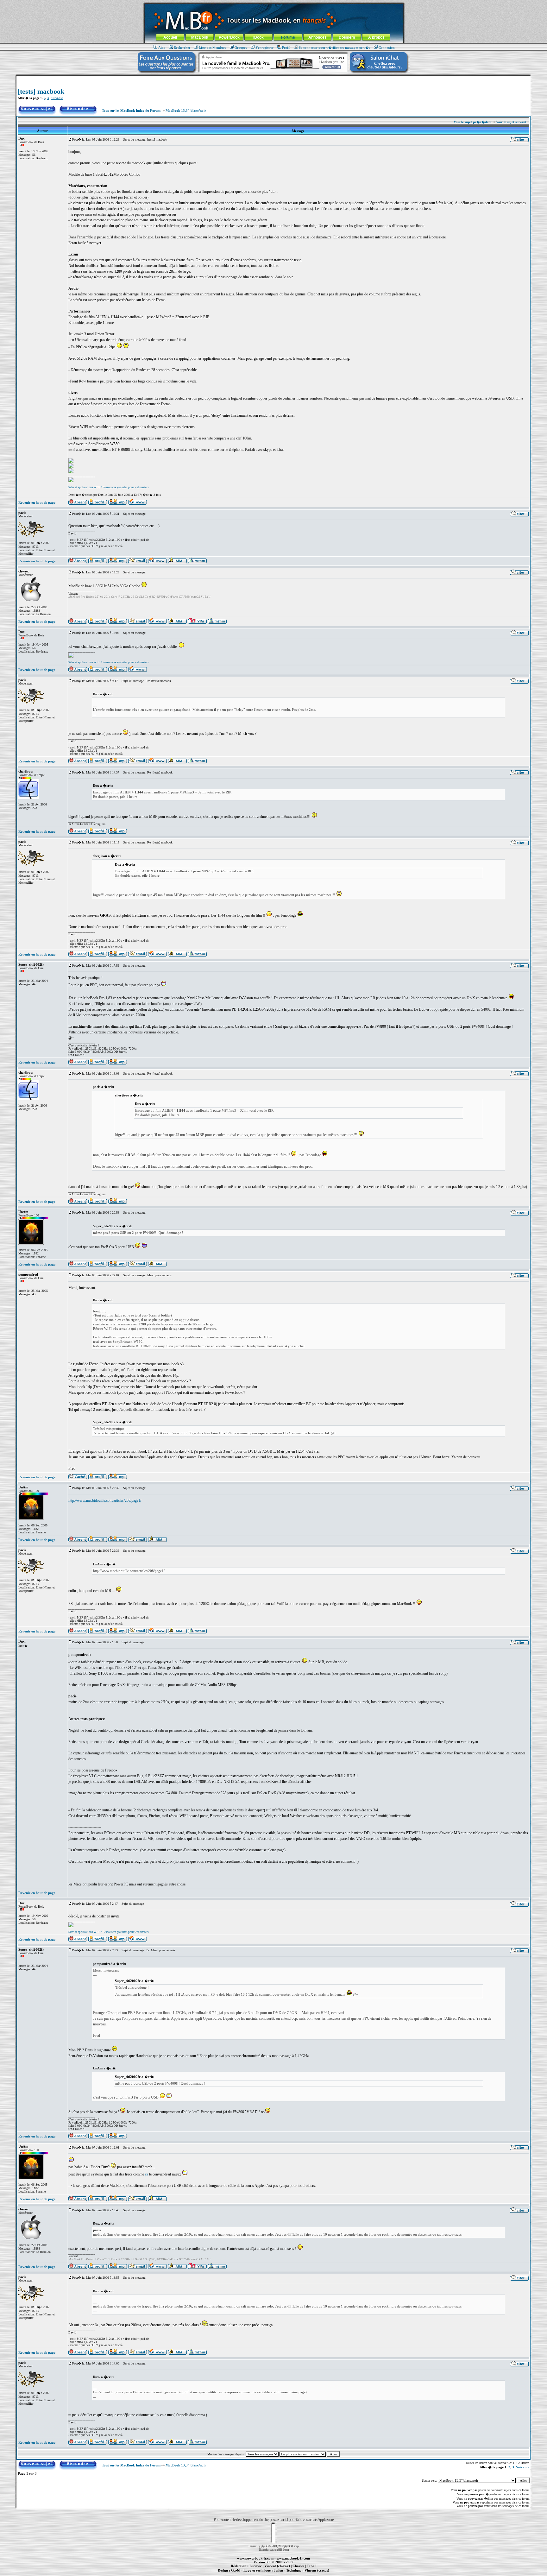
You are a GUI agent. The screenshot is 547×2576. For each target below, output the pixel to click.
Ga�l (236, 2570)
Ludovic (256, 2566)
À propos (376, 37)
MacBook (200, 37)
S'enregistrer (264, 47)
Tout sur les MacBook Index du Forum (131, 110)
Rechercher (182, 47)
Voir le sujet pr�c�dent (473, 122)
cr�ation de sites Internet (314, 2574)
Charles (298, 2566)
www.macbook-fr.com (293, 2558)
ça (147, 2174)
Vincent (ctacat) (317, 2570)
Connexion (387, 47)
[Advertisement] (273, 78)
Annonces (318, 37)
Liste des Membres (212, 47)
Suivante (57, 98)
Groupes (241, 47)
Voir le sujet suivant (511, 122)
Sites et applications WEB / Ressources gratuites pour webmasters (109, 487)
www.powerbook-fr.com (255, 2558)
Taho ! (312, 2566)
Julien (278, 2570)
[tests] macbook (41, 91)
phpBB (265, 2546)
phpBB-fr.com (282, 2550)
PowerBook (229, 37)
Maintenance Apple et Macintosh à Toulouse (284, 2574)
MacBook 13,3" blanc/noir (186, 110)
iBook (258, 37)
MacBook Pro (251, 2574)
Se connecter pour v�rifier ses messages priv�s (334, 47)
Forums (288, 37)
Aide (162, 47)
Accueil (170, 37)
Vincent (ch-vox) (277, 2566)
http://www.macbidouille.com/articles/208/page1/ (105, 1500)
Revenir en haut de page (37, 502)
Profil (286, 47)
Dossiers (347, 37)
